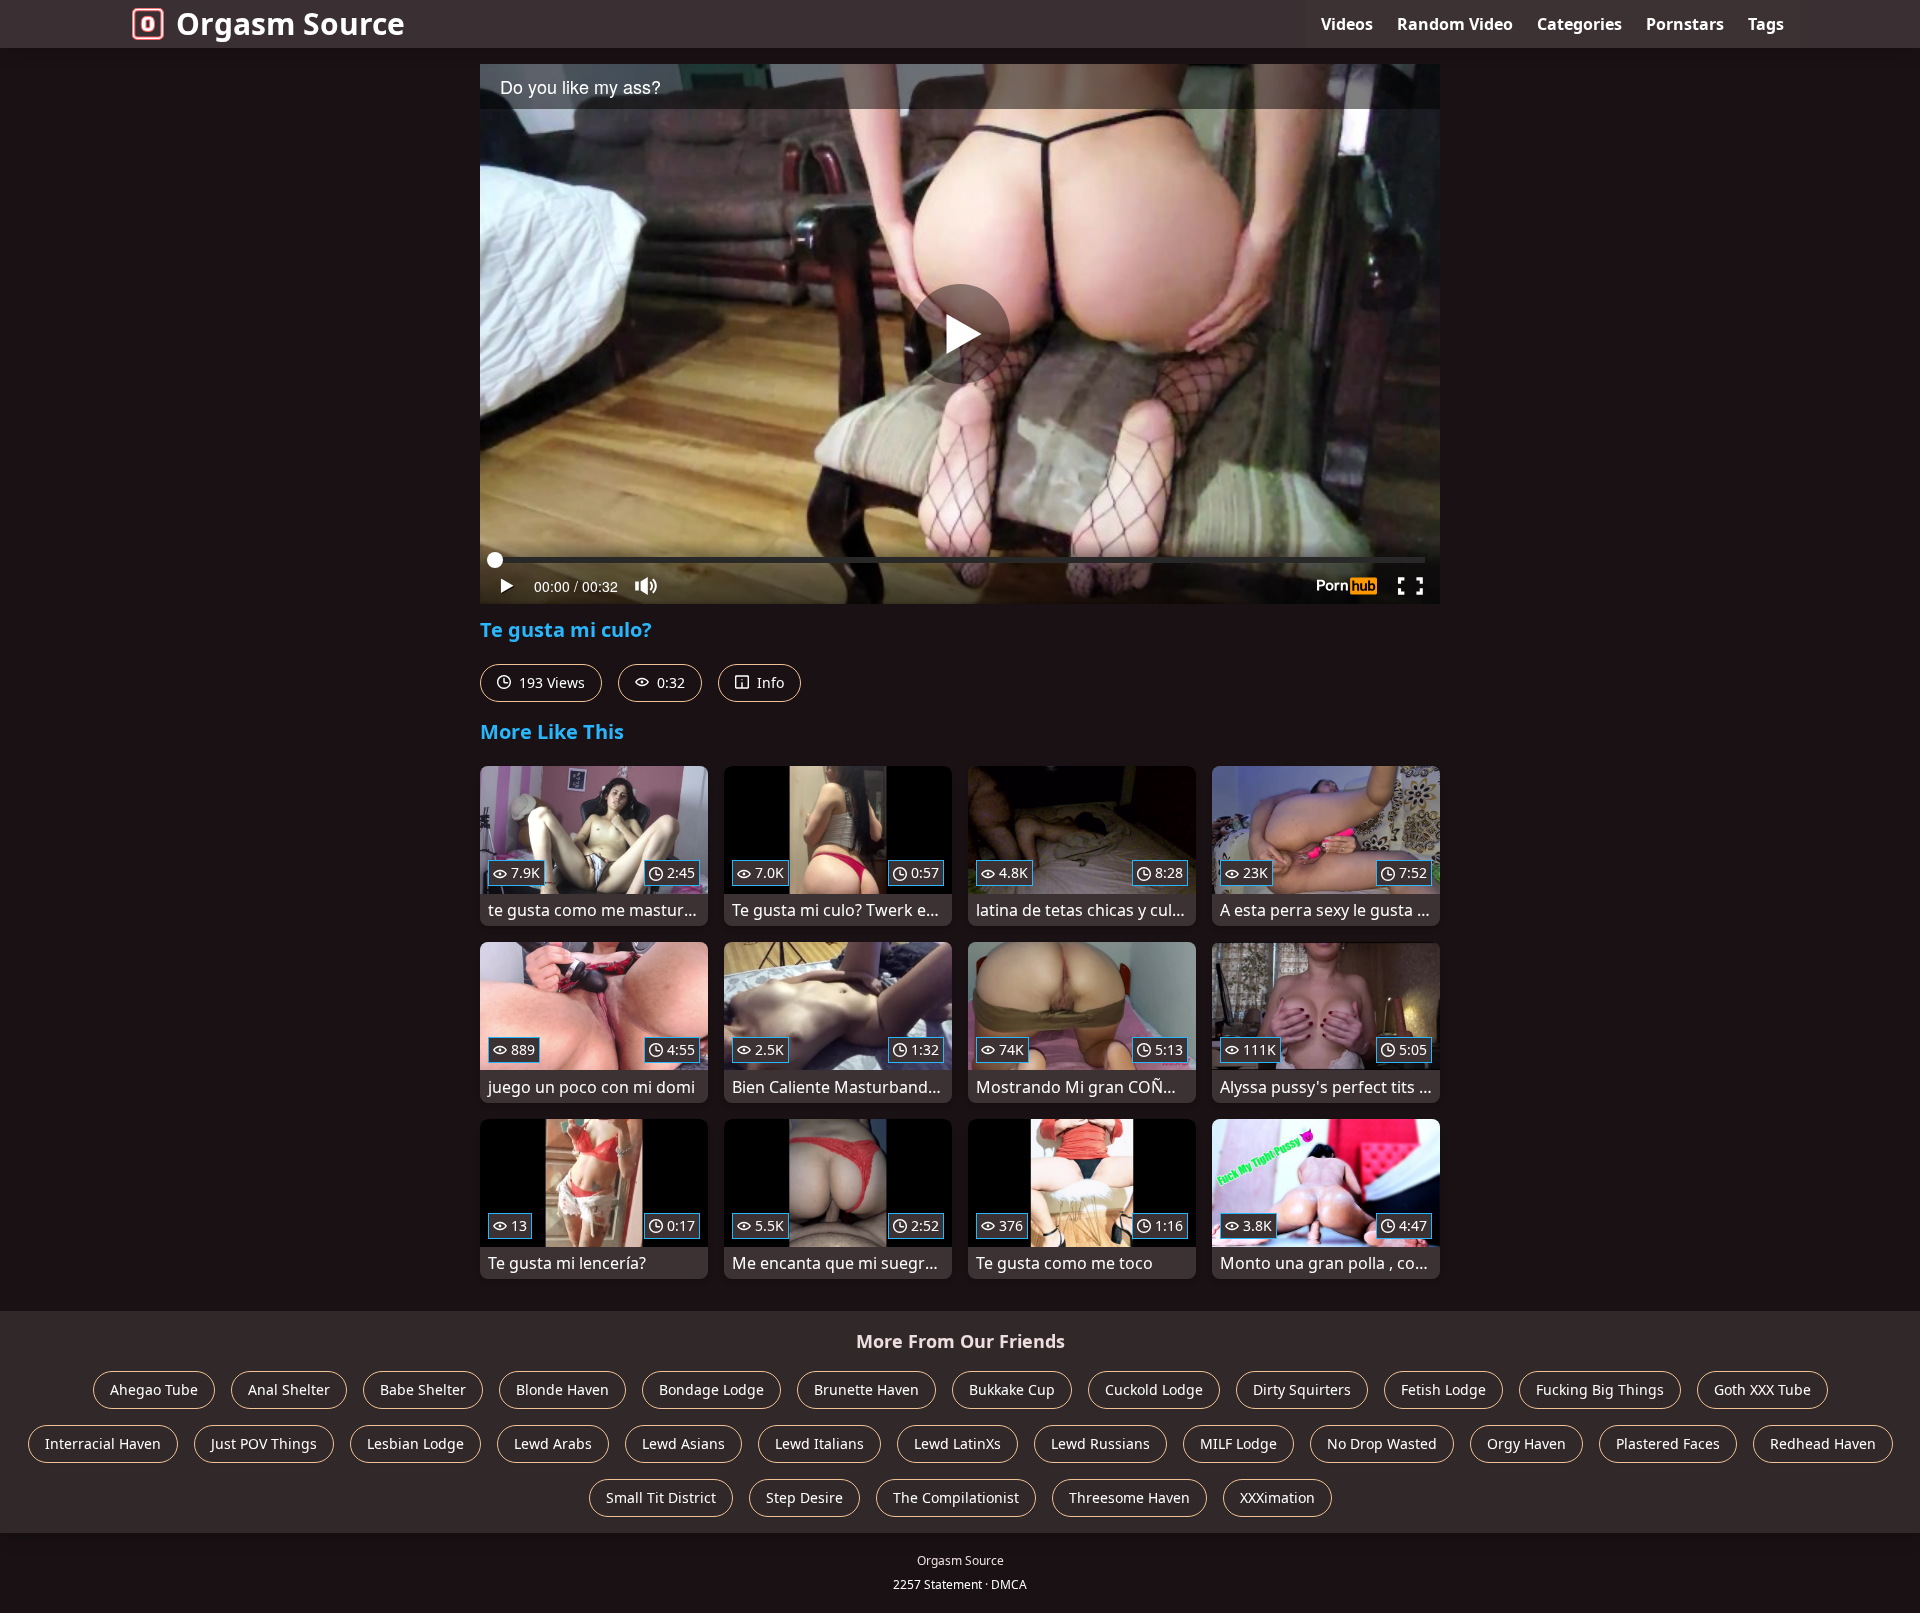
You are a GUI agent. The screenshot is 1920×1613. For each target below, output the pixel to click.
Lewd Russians (1100, 1443)
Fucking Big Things (1600, 1389)
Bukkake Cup (1012, 1389)
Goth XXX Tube (1762, 1389)
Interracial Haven (103, 1443)
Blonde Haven (562, 1389)
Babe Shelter (423, 1389)
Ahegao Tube (154, 1389)
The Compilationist (956, 1497)
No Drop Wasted (1382, 1443)
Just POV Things (264, 1443)
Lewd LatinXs (957, 1443)
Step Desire (804, 1497)
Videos (1347, 24)
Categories (1579, 24)
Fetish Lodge (1443, 1389)
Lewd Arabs (553, 1443)
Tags (1766, 24)
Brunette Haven (866, 1389)
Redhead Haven (1823, 1443)
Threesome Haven (1129, 1497)
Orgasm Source (290, 23)
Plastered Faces (1668, 1443)
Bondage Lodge (711, 1389)
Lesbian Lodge (415, 1443)
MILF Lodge (1238, 1443)
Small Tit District (661, 1497)
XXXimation (1277, 1497)
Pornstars (1685, 24)
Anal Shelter (289, 1389)
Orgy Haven (1526, 1443)
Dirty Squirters (1302, 1389)
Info (768, 682)
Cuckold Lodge (1154, 1389)
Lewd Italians (819, 1443)
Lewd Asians (683, 1443)
